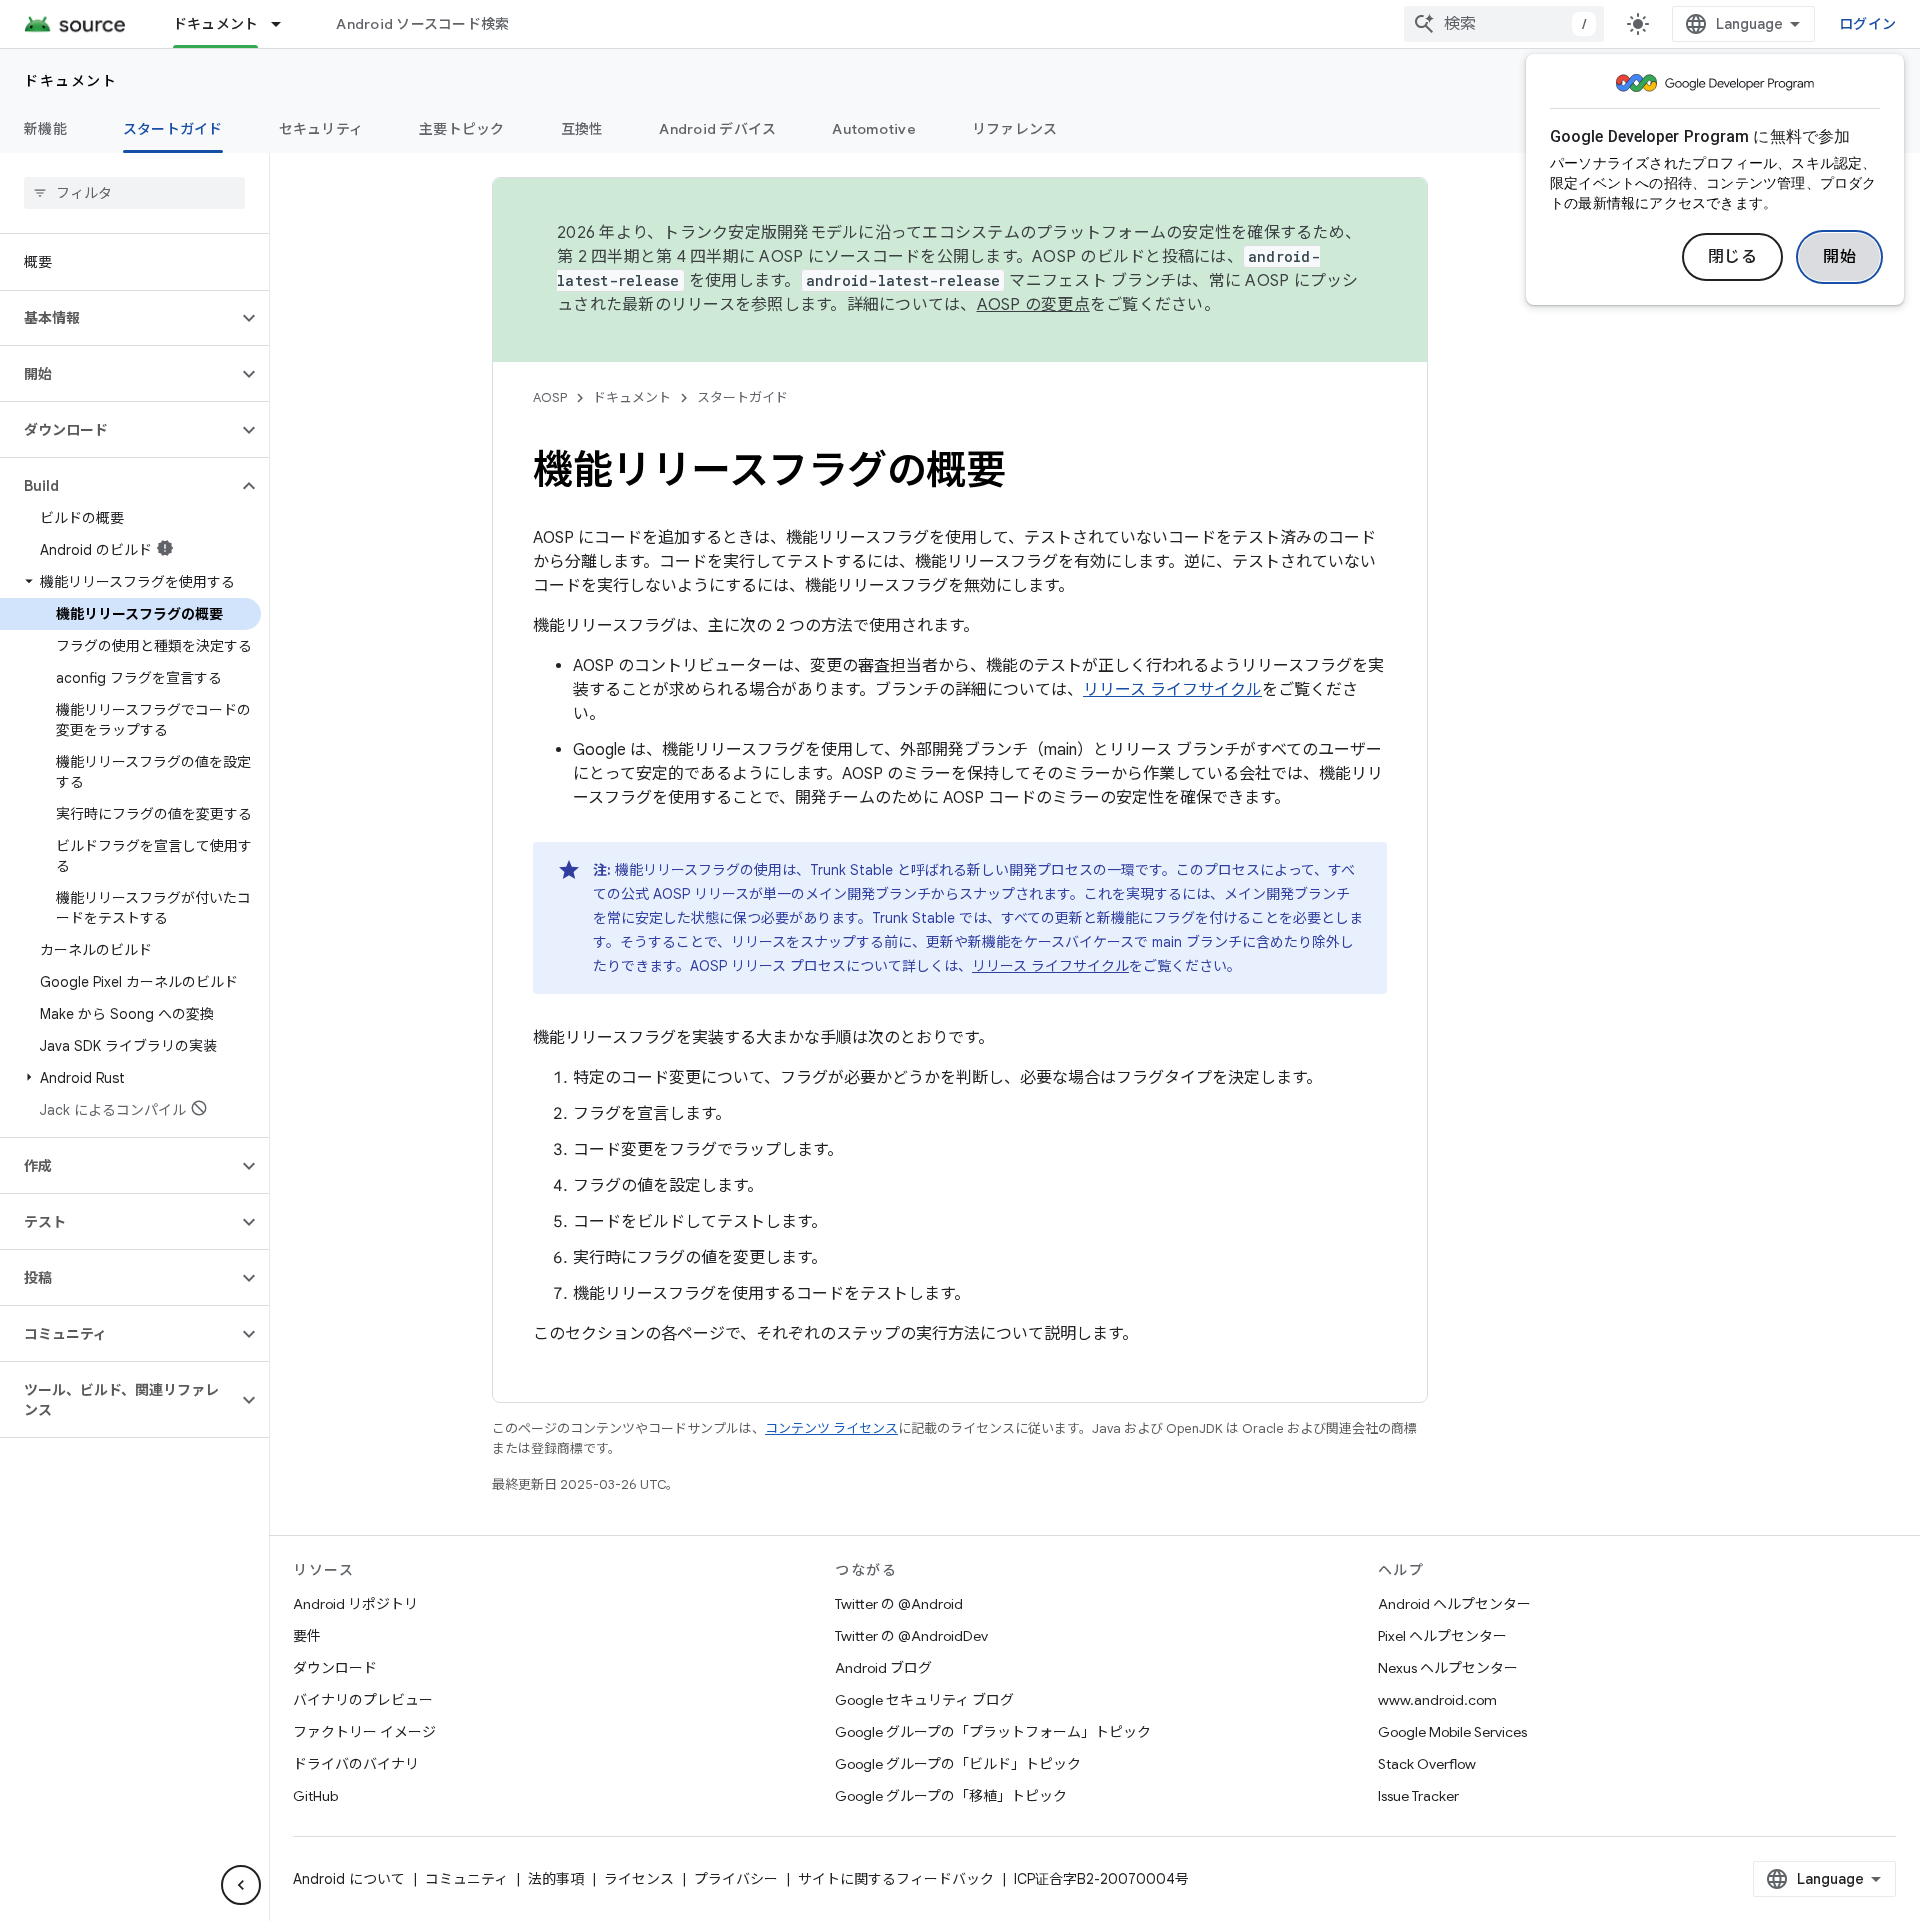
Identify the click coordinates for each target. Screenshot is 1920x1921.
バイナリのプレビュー (363, 1700)
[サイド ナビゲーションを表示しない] (241, 1885)
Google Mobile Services (1452, 1732)
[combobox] (1504, 24)
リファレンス (1015, 129)
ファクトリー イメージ (364, 1732)
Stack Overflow (1427, 1764)
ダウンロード (335, 1668)
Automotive (874, 129)
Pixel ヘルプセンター (1442, 1636)
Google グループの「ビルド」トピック (958, 1764)
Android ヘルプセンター (1454, 1604)
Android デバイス (717, 129)
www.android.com (1437, 1700)
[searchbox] (134, 193)
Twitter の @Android (899, 1604)
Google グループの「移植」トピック (951, 1796)
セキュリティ (321, 129)
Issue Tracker (1418, 1796)
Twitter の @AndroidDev (911, 1636)
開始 (1839, 257)
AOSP (550, 397)
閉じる (1733, 257)
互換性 (582, 129)
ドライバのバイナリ (356, 1764)
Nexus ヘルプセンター (1448, 1668)
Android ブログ (883, 1668)
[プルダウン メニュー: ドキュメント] (285, 24)
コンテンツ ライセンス (831, 1428)
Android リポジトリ (355, 1604)
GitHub (315, 1796)
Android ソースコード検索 (422, 24)
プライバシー (736, 1879)
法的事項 (556, 1879)
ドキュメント (216, 24)
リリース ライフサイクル (1172, 690)
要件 (307, 1636)
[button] (118, 318)
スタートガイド (173, 129)
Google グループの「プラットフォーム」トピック (993, 1732)
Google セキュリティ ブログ (924, 1700)
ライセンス (639, 1879)
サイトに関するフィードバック (896, 1879)
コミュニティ (466, 1879)
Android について (349, 1879)
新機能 (45, 129)
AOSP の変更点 (1033, 305)
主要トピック (462, 129)
